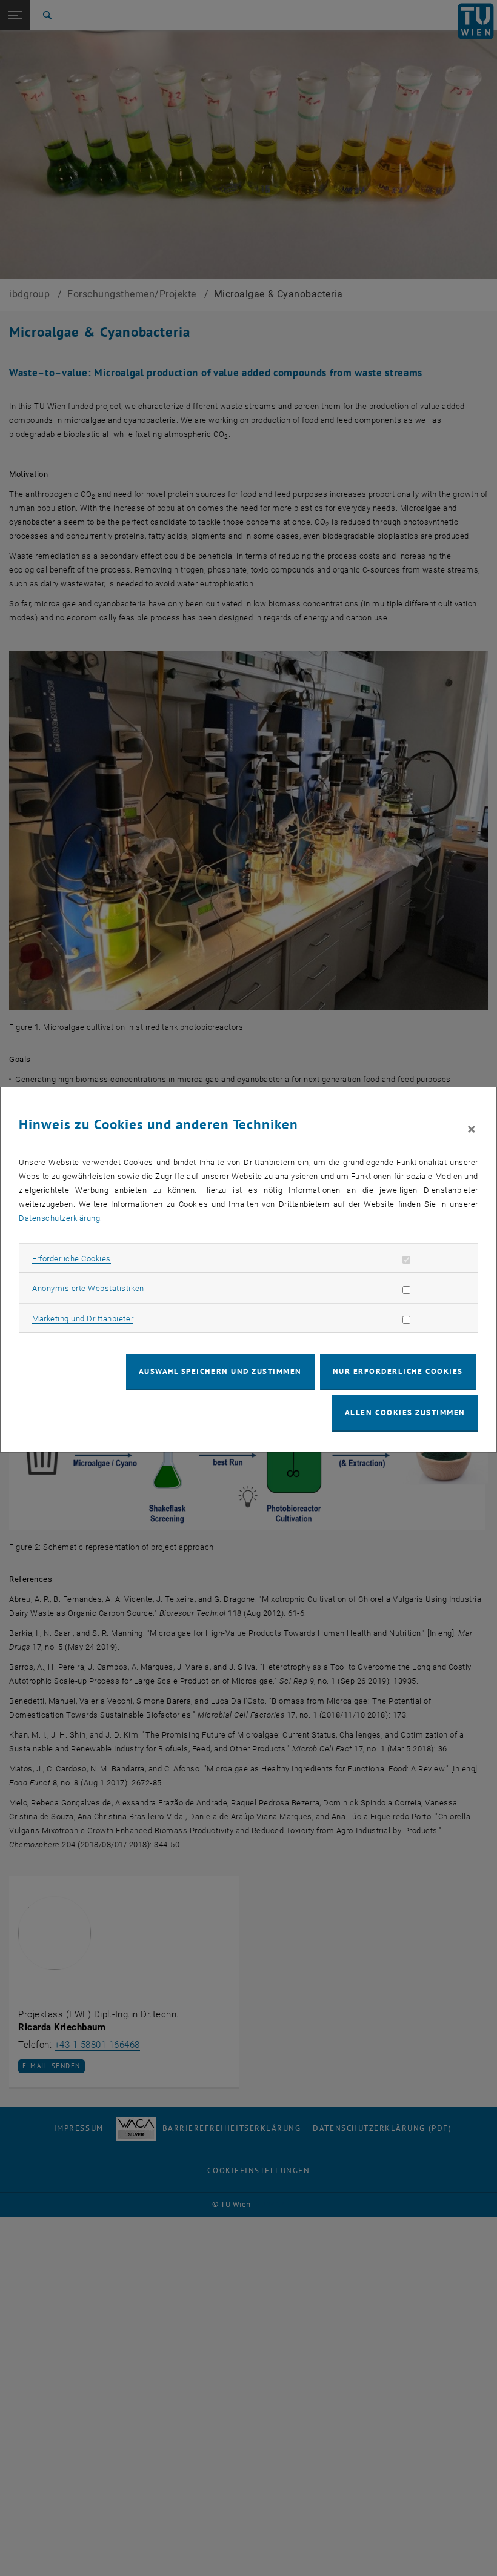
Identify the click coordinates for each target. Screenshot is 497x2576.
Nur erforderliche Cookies (398, 1371)
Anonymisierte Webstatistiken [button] (88, 1288)
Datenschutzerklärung (59, 1218)
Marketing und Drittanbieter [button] (83, 1319)
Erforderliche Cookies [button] (72, 1259)
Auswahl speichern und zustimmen (220, 1371)
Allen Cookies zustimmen (405, 1412)
